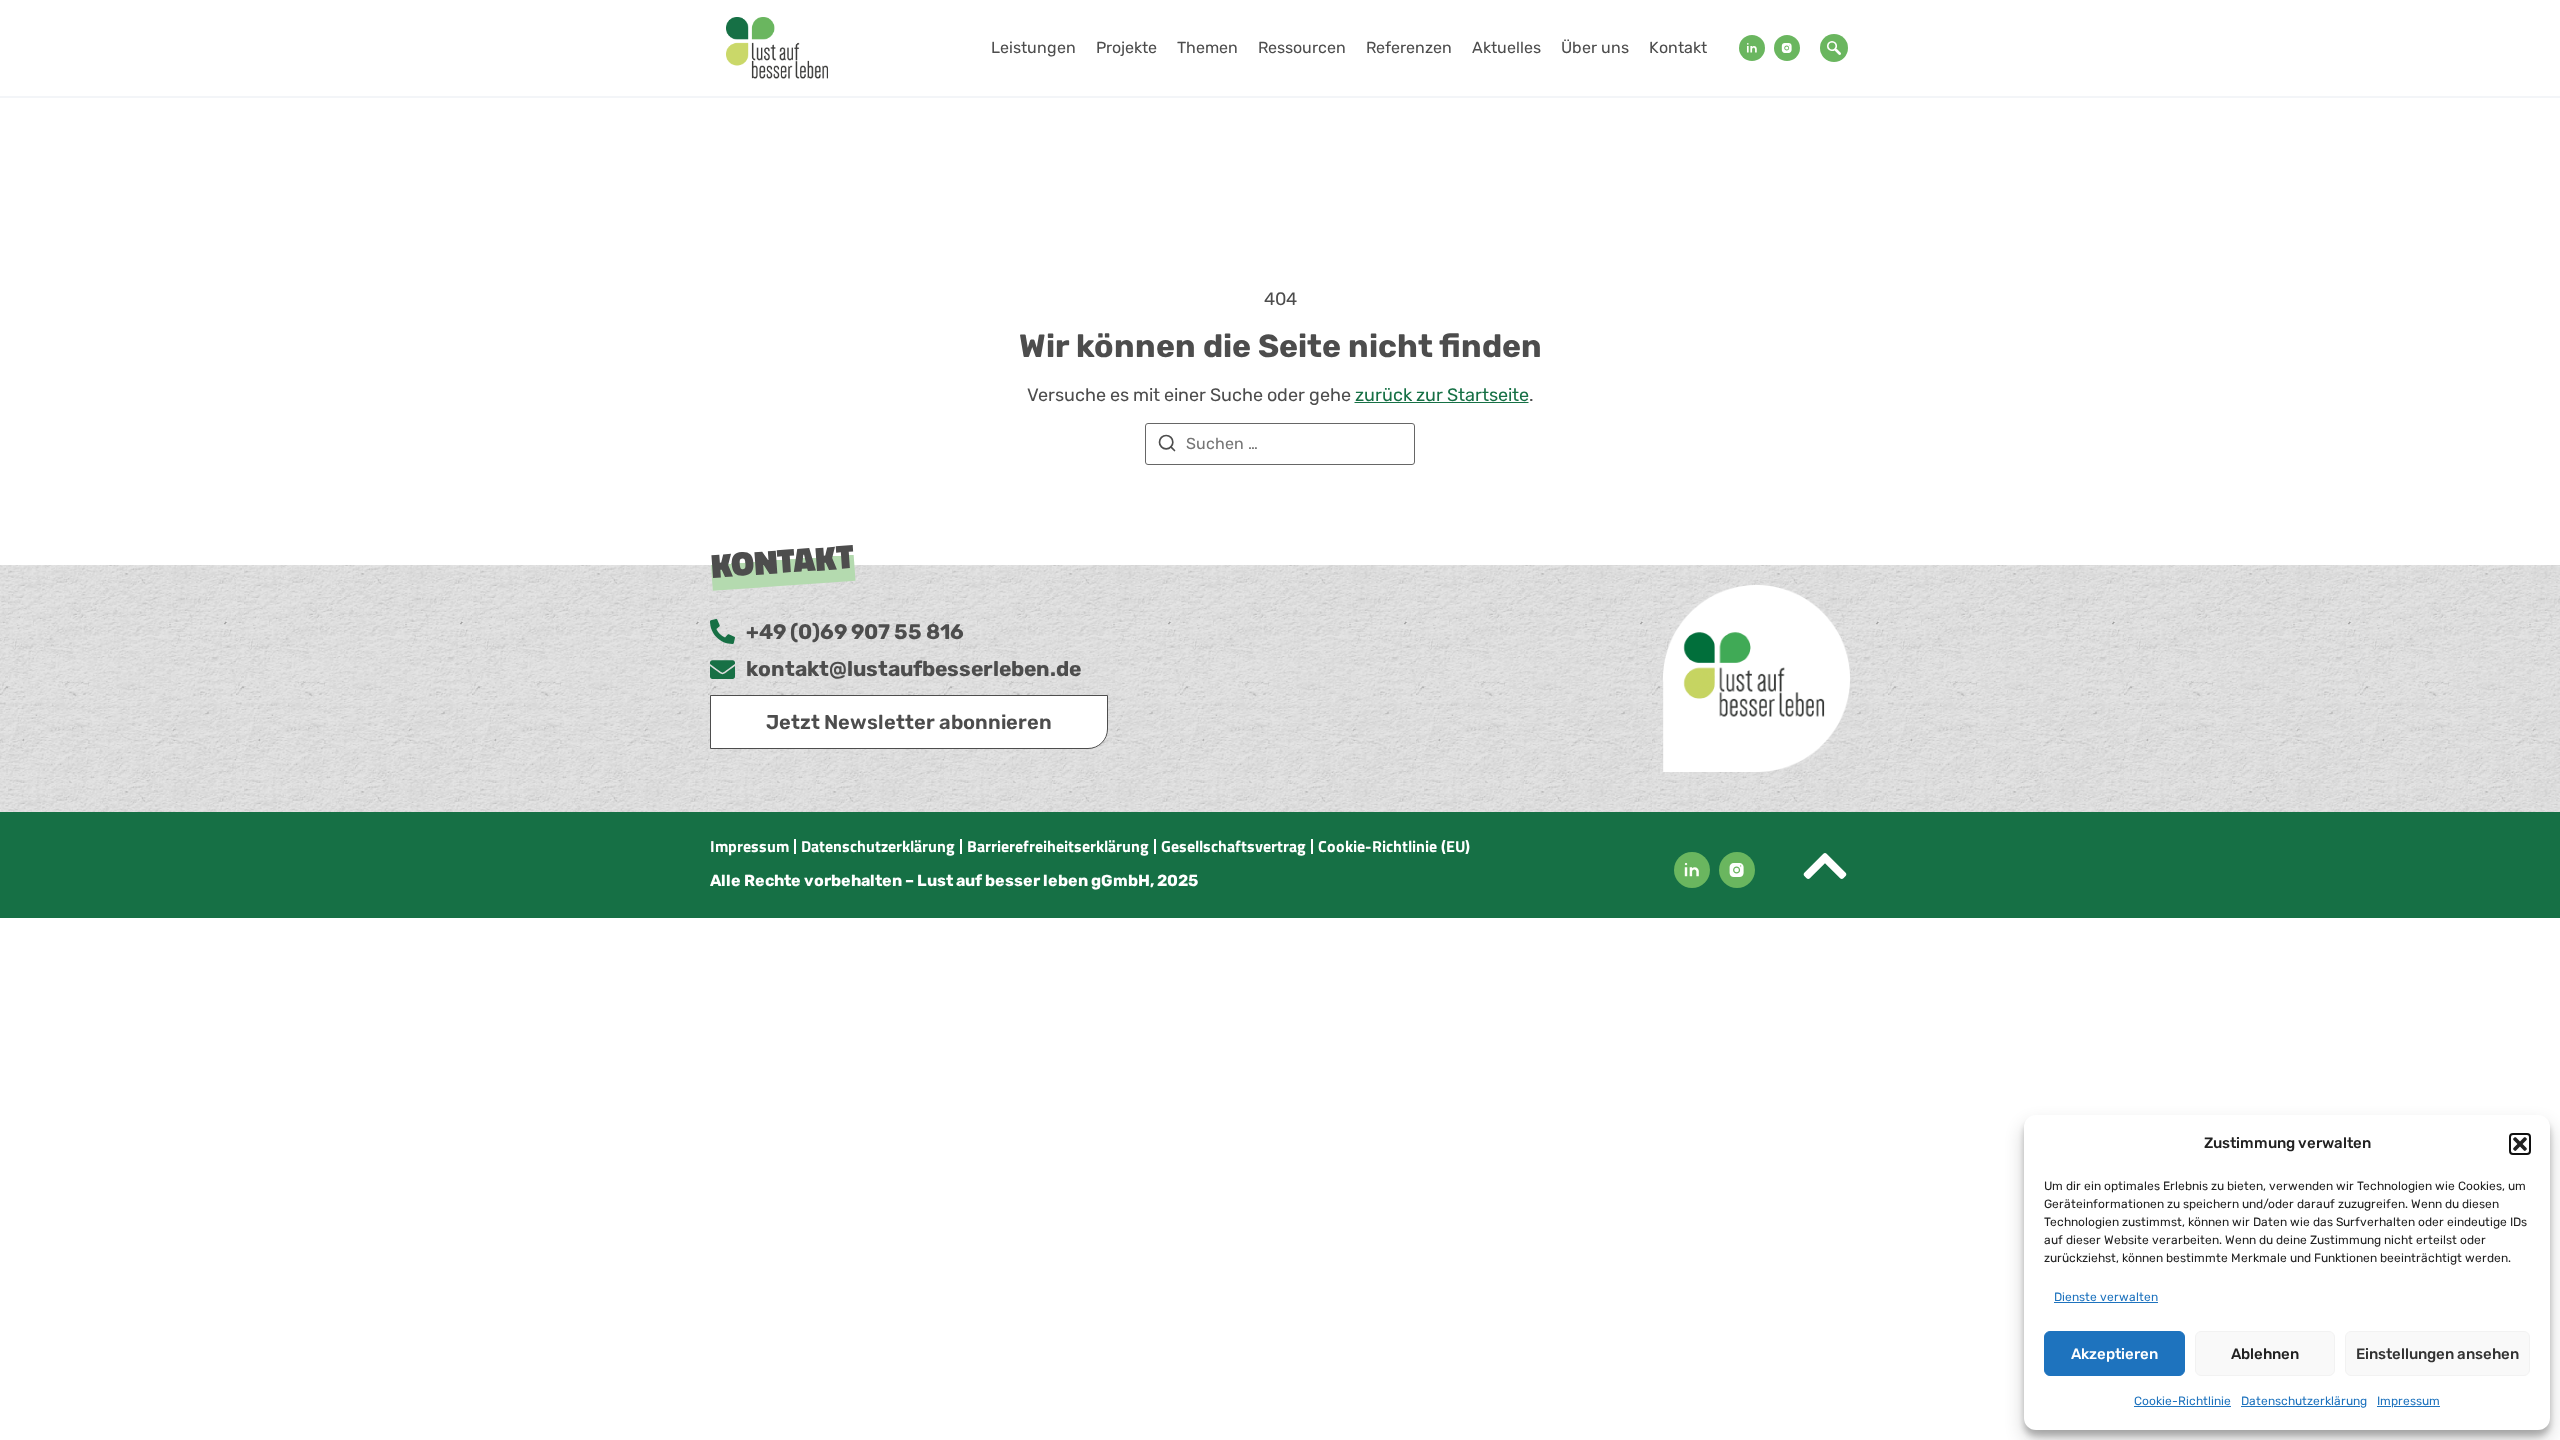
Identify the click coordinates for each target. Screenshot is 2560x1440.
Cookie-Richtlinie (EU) (1394, 846)
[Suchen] (1167, 446)
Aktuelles (1506, 47)
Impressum (2408, 1401)
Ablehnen (2265, 1354)
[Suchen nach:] (1280, 444)
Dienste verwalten (2106, 1297)
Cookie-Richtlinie (2182, 1401)
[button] (2520, 1144)
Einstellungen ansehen (2437, 1354)
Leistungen (1033, 47)
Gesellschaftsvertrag (1233, 846)
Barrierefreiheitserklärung (1058, 846)
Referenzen (1409, 47)
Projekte (1126, 47)
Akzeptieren (2114, 1354)
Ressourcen (1302, 47)
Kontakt (1678, 47)
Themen (1207, 47)
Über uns (1595, 47)
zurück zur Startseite (1442, 395)
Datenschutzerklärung (2304, 1401)
